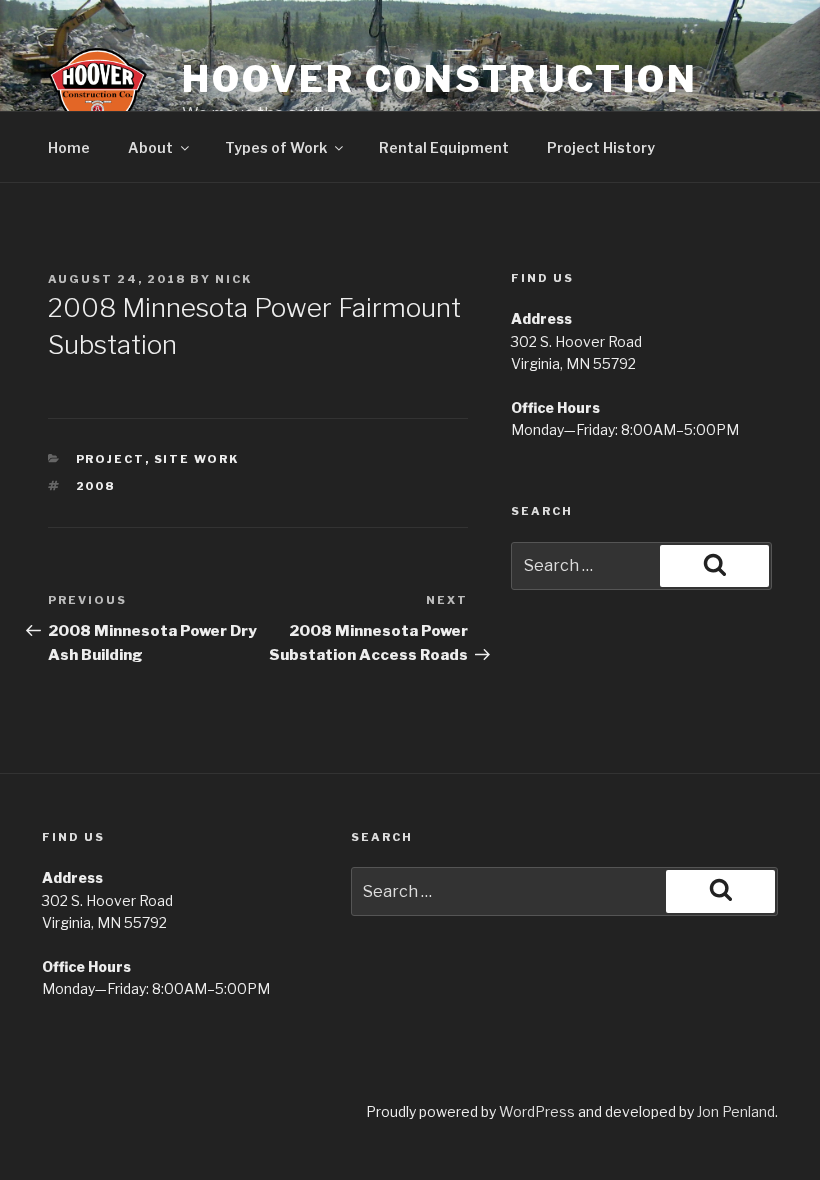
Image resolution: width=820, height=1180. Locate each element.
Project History (601, 147)
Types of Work (276, 147)
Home (69, 147)
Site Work (197, 459)
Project (110, 459)
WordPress (537, 1111)
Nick (233, 279)
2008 (96, 486)
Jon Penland (736, 1111)
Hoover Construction (440, 79)
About (150, 147)
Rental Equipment (444, 147)
